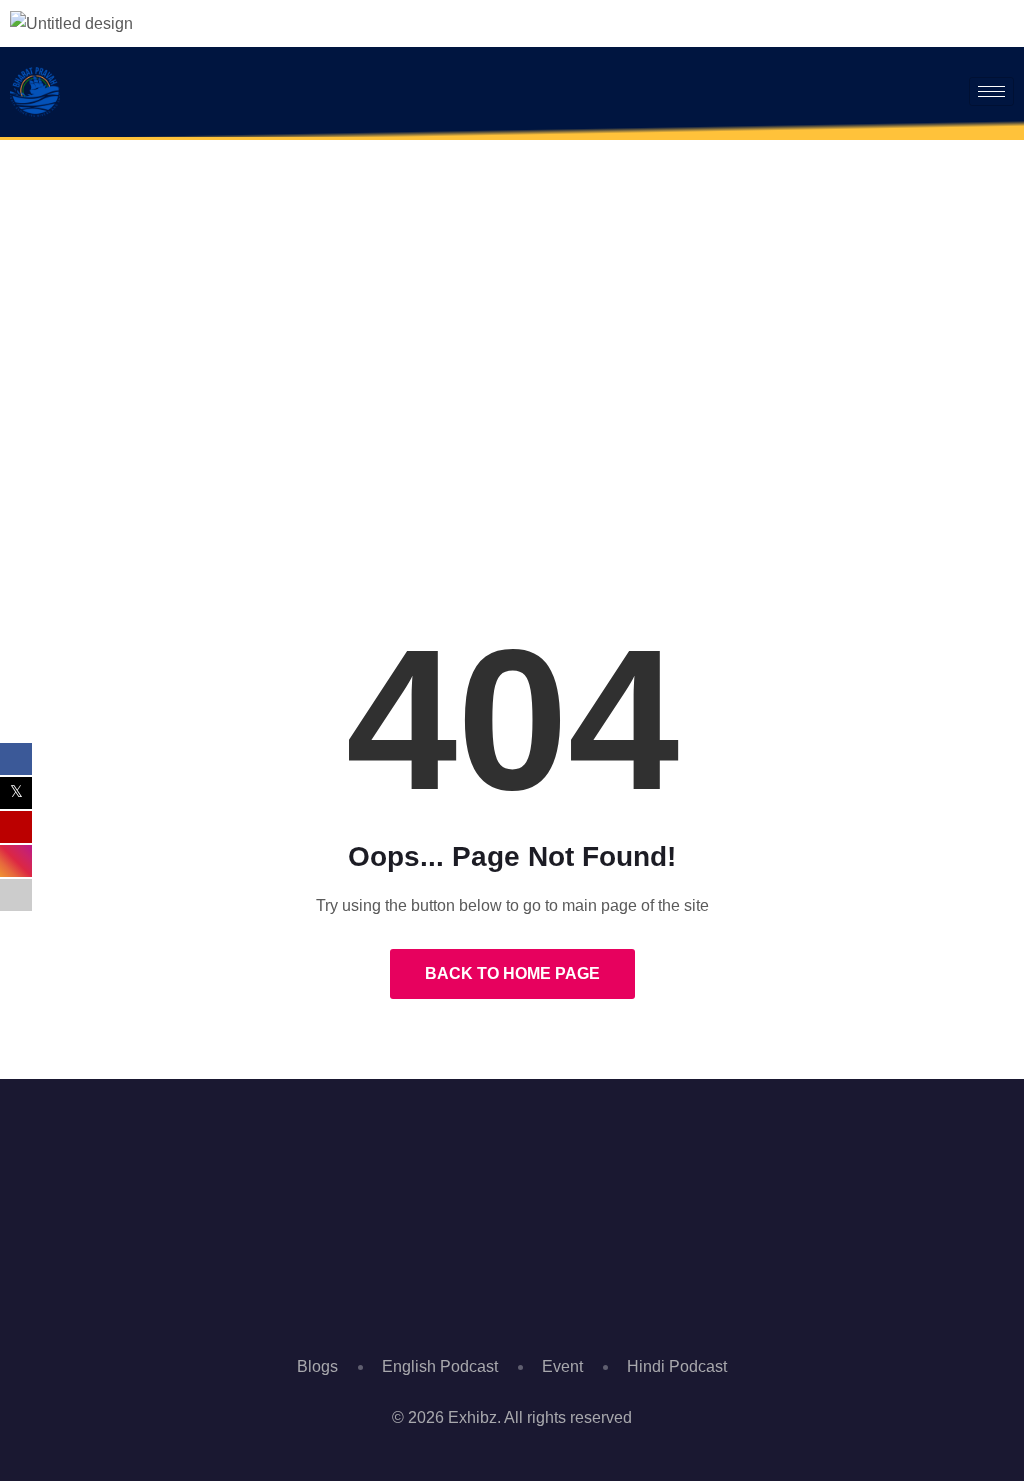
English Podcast (440, 1366)
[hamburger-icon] (991, 91)
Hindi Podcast (677, 1366)
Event (562, 1366)
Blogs (317, 1366)
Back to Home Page (512, 973)
